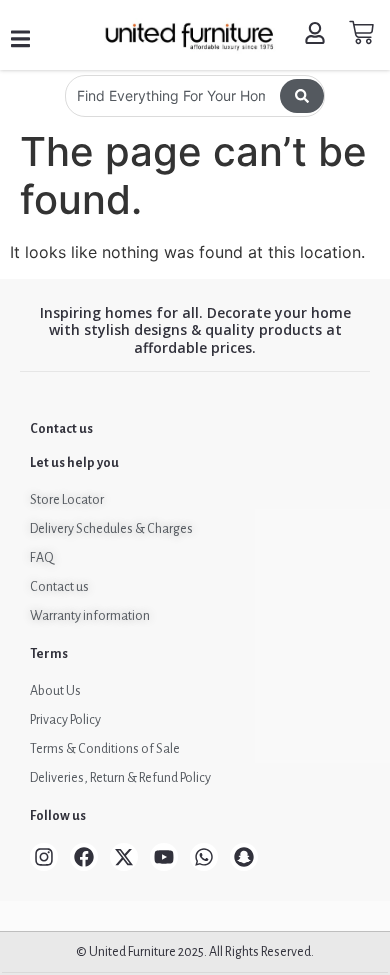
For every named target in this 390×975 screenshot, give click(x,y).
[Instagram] (44, 857)
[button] (20, 39)
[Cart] (361, 32)
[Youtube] (164, 857)
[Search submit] (302, 96)
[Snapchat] (244, 857)
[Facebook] (84, 857)
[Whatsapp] (204, 857)
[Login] (317, 35)
